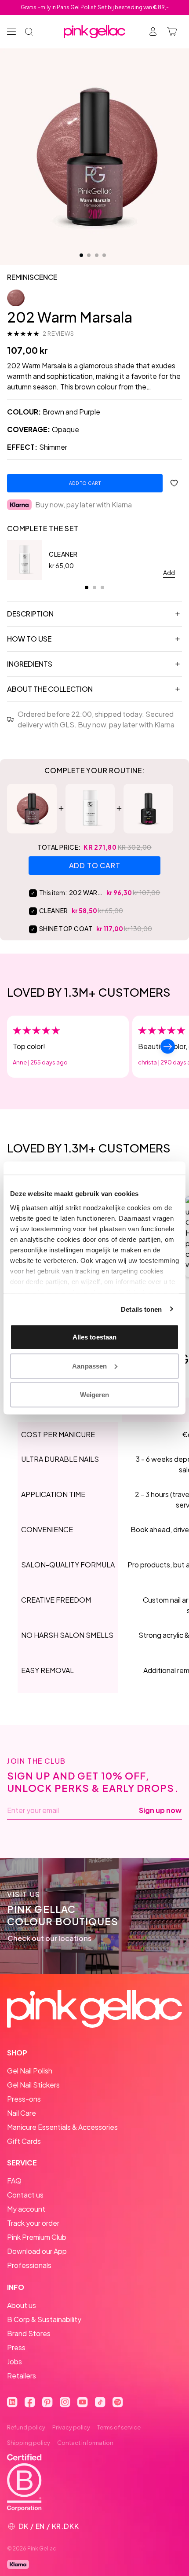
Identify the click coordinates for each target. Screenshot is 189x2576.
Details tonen (141, 1309)
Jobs (15, 2361)
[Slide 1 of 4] (81, 255)
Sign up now (160, 1810)
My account (26, 2209)
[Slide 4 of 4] (104, 255)
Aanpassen (89, 1366)
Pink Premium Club (37, 2237)
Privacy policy (71, 2427)
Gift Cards (24, 2141)
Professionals (29, 2265)
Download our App (37, 2251)
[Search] (29, 32)
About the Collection (50, 689)
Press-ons (24, 2099)
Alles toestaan (94, 1337)
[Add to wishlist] (174, 483)
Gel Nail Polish (30, 2071)
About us (22, 2305)
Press (16, 2347)
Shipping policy (29, 2443)
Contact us (25, 2195)
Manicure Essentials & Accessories (62, 2127)
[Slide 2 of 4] (89, 255)
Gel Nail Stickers (33, 2085)
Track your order (33, 2223)
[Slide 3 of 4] (97, 255)
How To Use (29, 639)
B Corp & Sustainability (44, 2319)
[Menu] (11, 32)
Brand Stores (29, 2333)
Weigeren (95, 1395)
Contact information (85, 2443)
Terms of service (119, 2427)
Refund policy (26, 2427)
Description (30, 614)
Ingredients (30, 664)
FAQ (14, 2181)
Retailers (22, 2376)
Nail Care (22, 2113)
